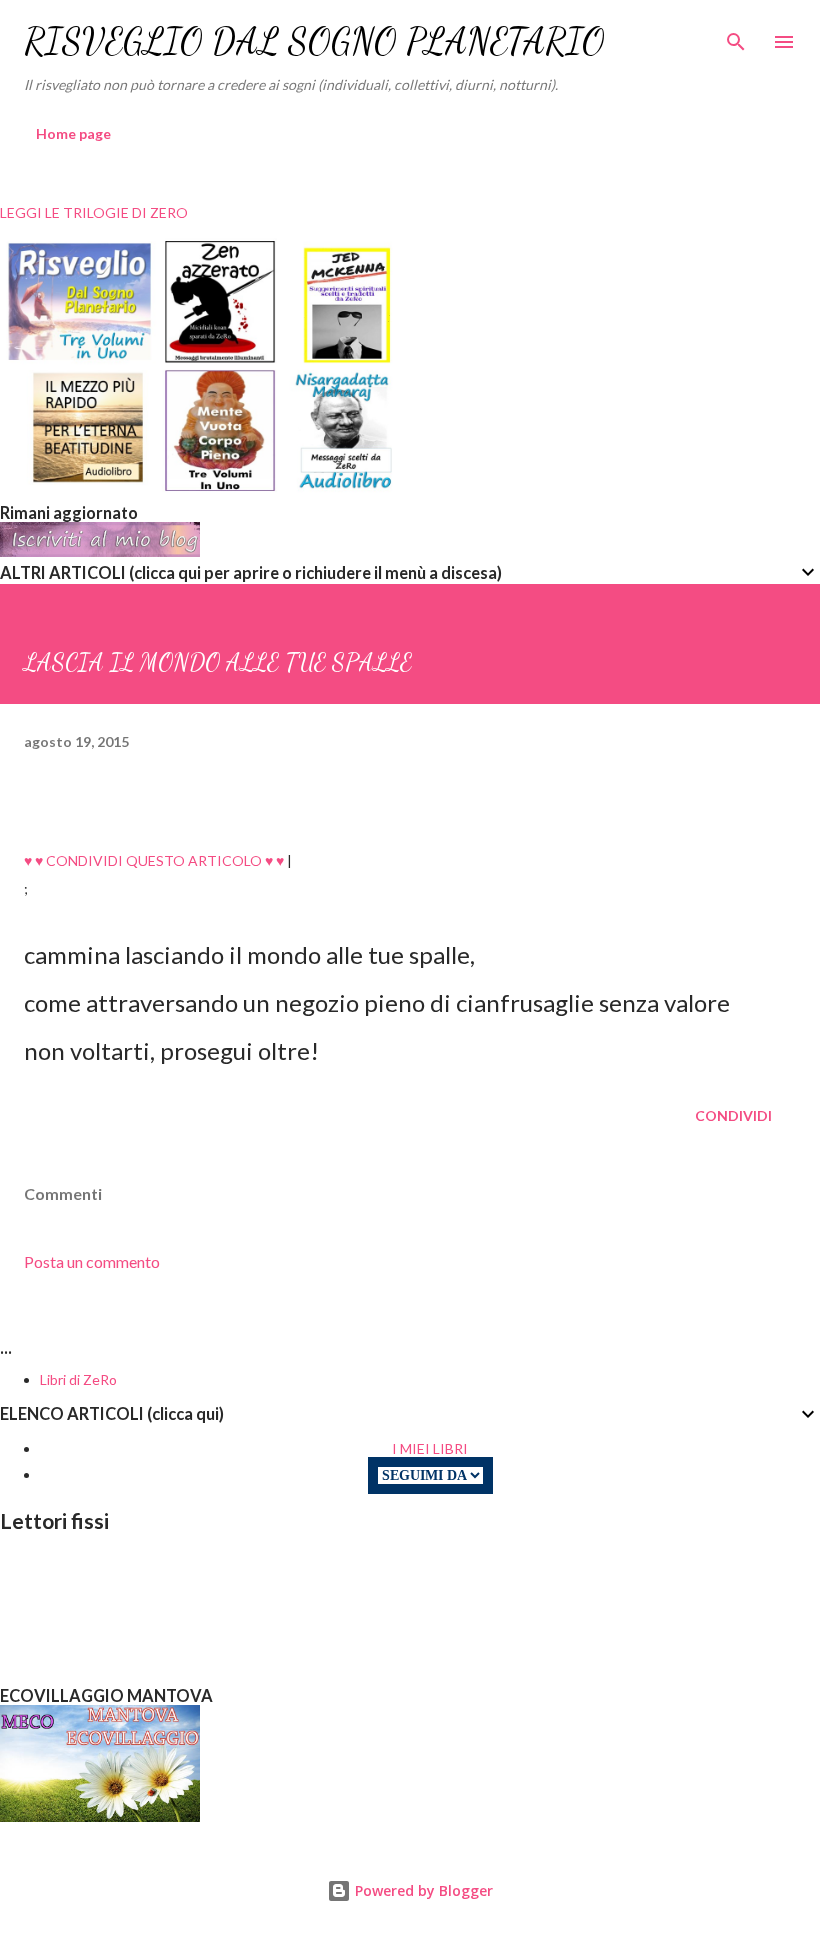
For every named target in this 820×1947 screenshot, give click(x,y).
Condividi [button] (733, 1115)
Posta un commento (92, 1261)
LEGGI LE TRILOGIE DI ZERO (94, 212)
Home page (73, 133)
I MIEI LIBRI (430, 1448)
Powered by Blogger (422, 1890)
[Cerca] (736, 36)
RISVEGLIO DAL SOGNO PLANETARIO (314, 41)
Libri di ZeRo (78, 1379)
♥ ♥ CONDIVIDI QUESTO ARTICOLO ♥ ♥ (154, 860)
